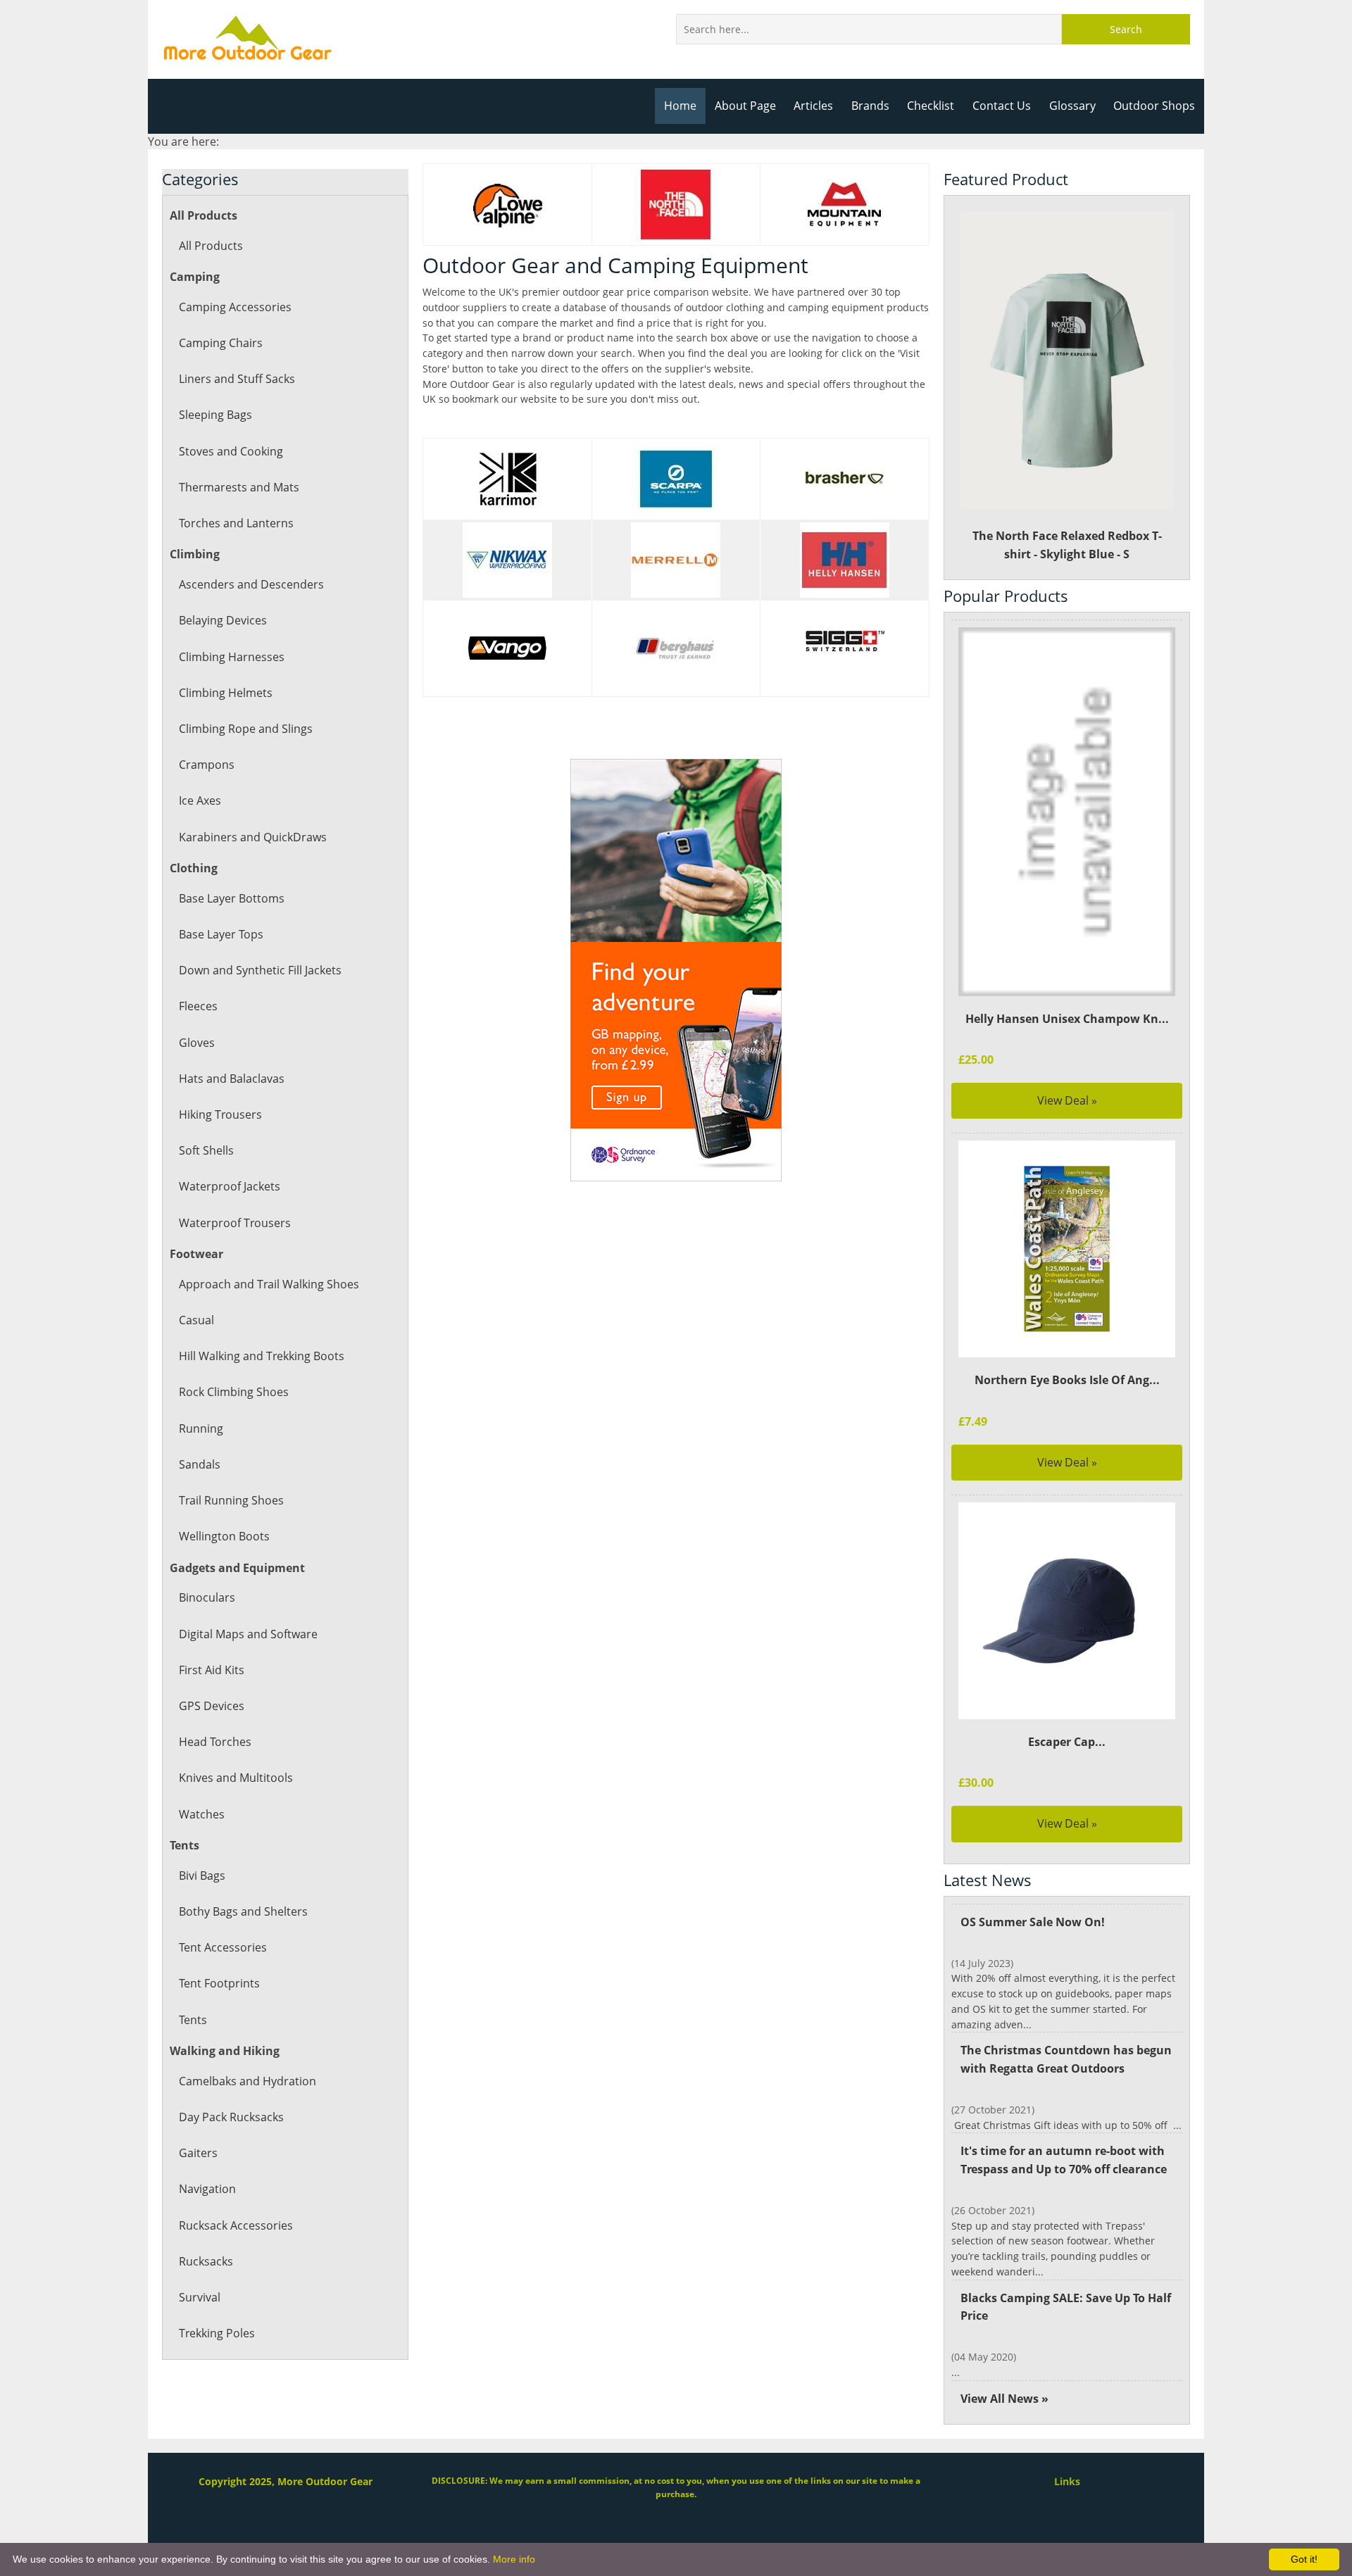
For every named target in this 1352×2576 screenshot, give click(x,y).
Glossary (1072, 106)
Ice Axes (200, 800)
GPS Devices (212, 1706)
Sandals (200, 1464)
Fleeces (198, 1006)
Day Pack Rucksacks (231, 2117)
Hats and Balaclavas (232, 1079)
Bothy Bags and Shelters (243, 1911)
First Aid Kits (212, 1670)
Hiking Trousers (220, 1114)
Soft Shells (206, 1150)
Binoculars (207, 1597)
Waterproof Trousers (235, 1223)
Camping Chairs (221, 343)
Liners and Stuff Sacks (237, 379)
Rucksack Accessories (236, 2225)
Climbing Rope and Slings (246, 729)
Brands (870, 106)
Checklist (931, 106)
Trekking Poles (217, 2333)
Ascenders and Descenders (251, 584)
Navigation (207, 2189)
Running (201, 1428)
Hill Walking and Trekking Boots (262, 1356)
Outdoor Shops (1154, 106)
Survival (200, 2297)
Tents (193, 2020)
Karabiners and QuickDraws (253, 837)
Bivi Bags (202, 1876)
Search (1126, 29)
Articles (813, 106)
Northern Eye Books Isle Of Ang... (1067, 1380)
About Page (745, 106)
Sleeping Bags (215, 415)
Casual (196, 1320)
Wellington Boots (224, 1536)
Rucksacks (206, 2261)
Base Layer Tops (221, 934)
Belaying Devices (223, 620)
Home (680, 106)
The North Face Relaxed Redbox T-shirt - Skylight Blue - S (1067, 545)
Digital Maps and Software (248, 1634)
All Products (211, 246)
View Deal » (1067, 1100)
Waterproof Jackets (230, 1186)
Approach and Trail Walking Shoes (269, 1284)
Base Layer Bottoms (232, 898)
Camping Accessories (235, 307)
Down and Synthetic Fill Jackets (260, 970)
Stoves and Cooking (231, 451)
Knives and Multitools (236, 1778)
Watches (202, 1814)
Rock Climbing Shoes (234, 1392)
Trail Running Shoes (231, 1500)
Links (1067, 2481)
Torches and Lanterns (236, 523)
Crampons (207, 765)
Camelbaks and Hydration (248, 2081)
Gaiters (198, 2153)
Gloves (197, 1043)
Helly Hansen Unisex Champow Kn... (1067, 1019)
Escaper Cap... (1067, 1742)
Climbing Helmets (226, 693)
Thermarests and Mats (239, 487)
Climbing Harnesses (232, 657)
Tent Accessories (223, 1947)
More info (514, 2559)
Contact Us (1002, 106)
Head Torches (215, 1742)
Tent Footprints (219, 1983)
